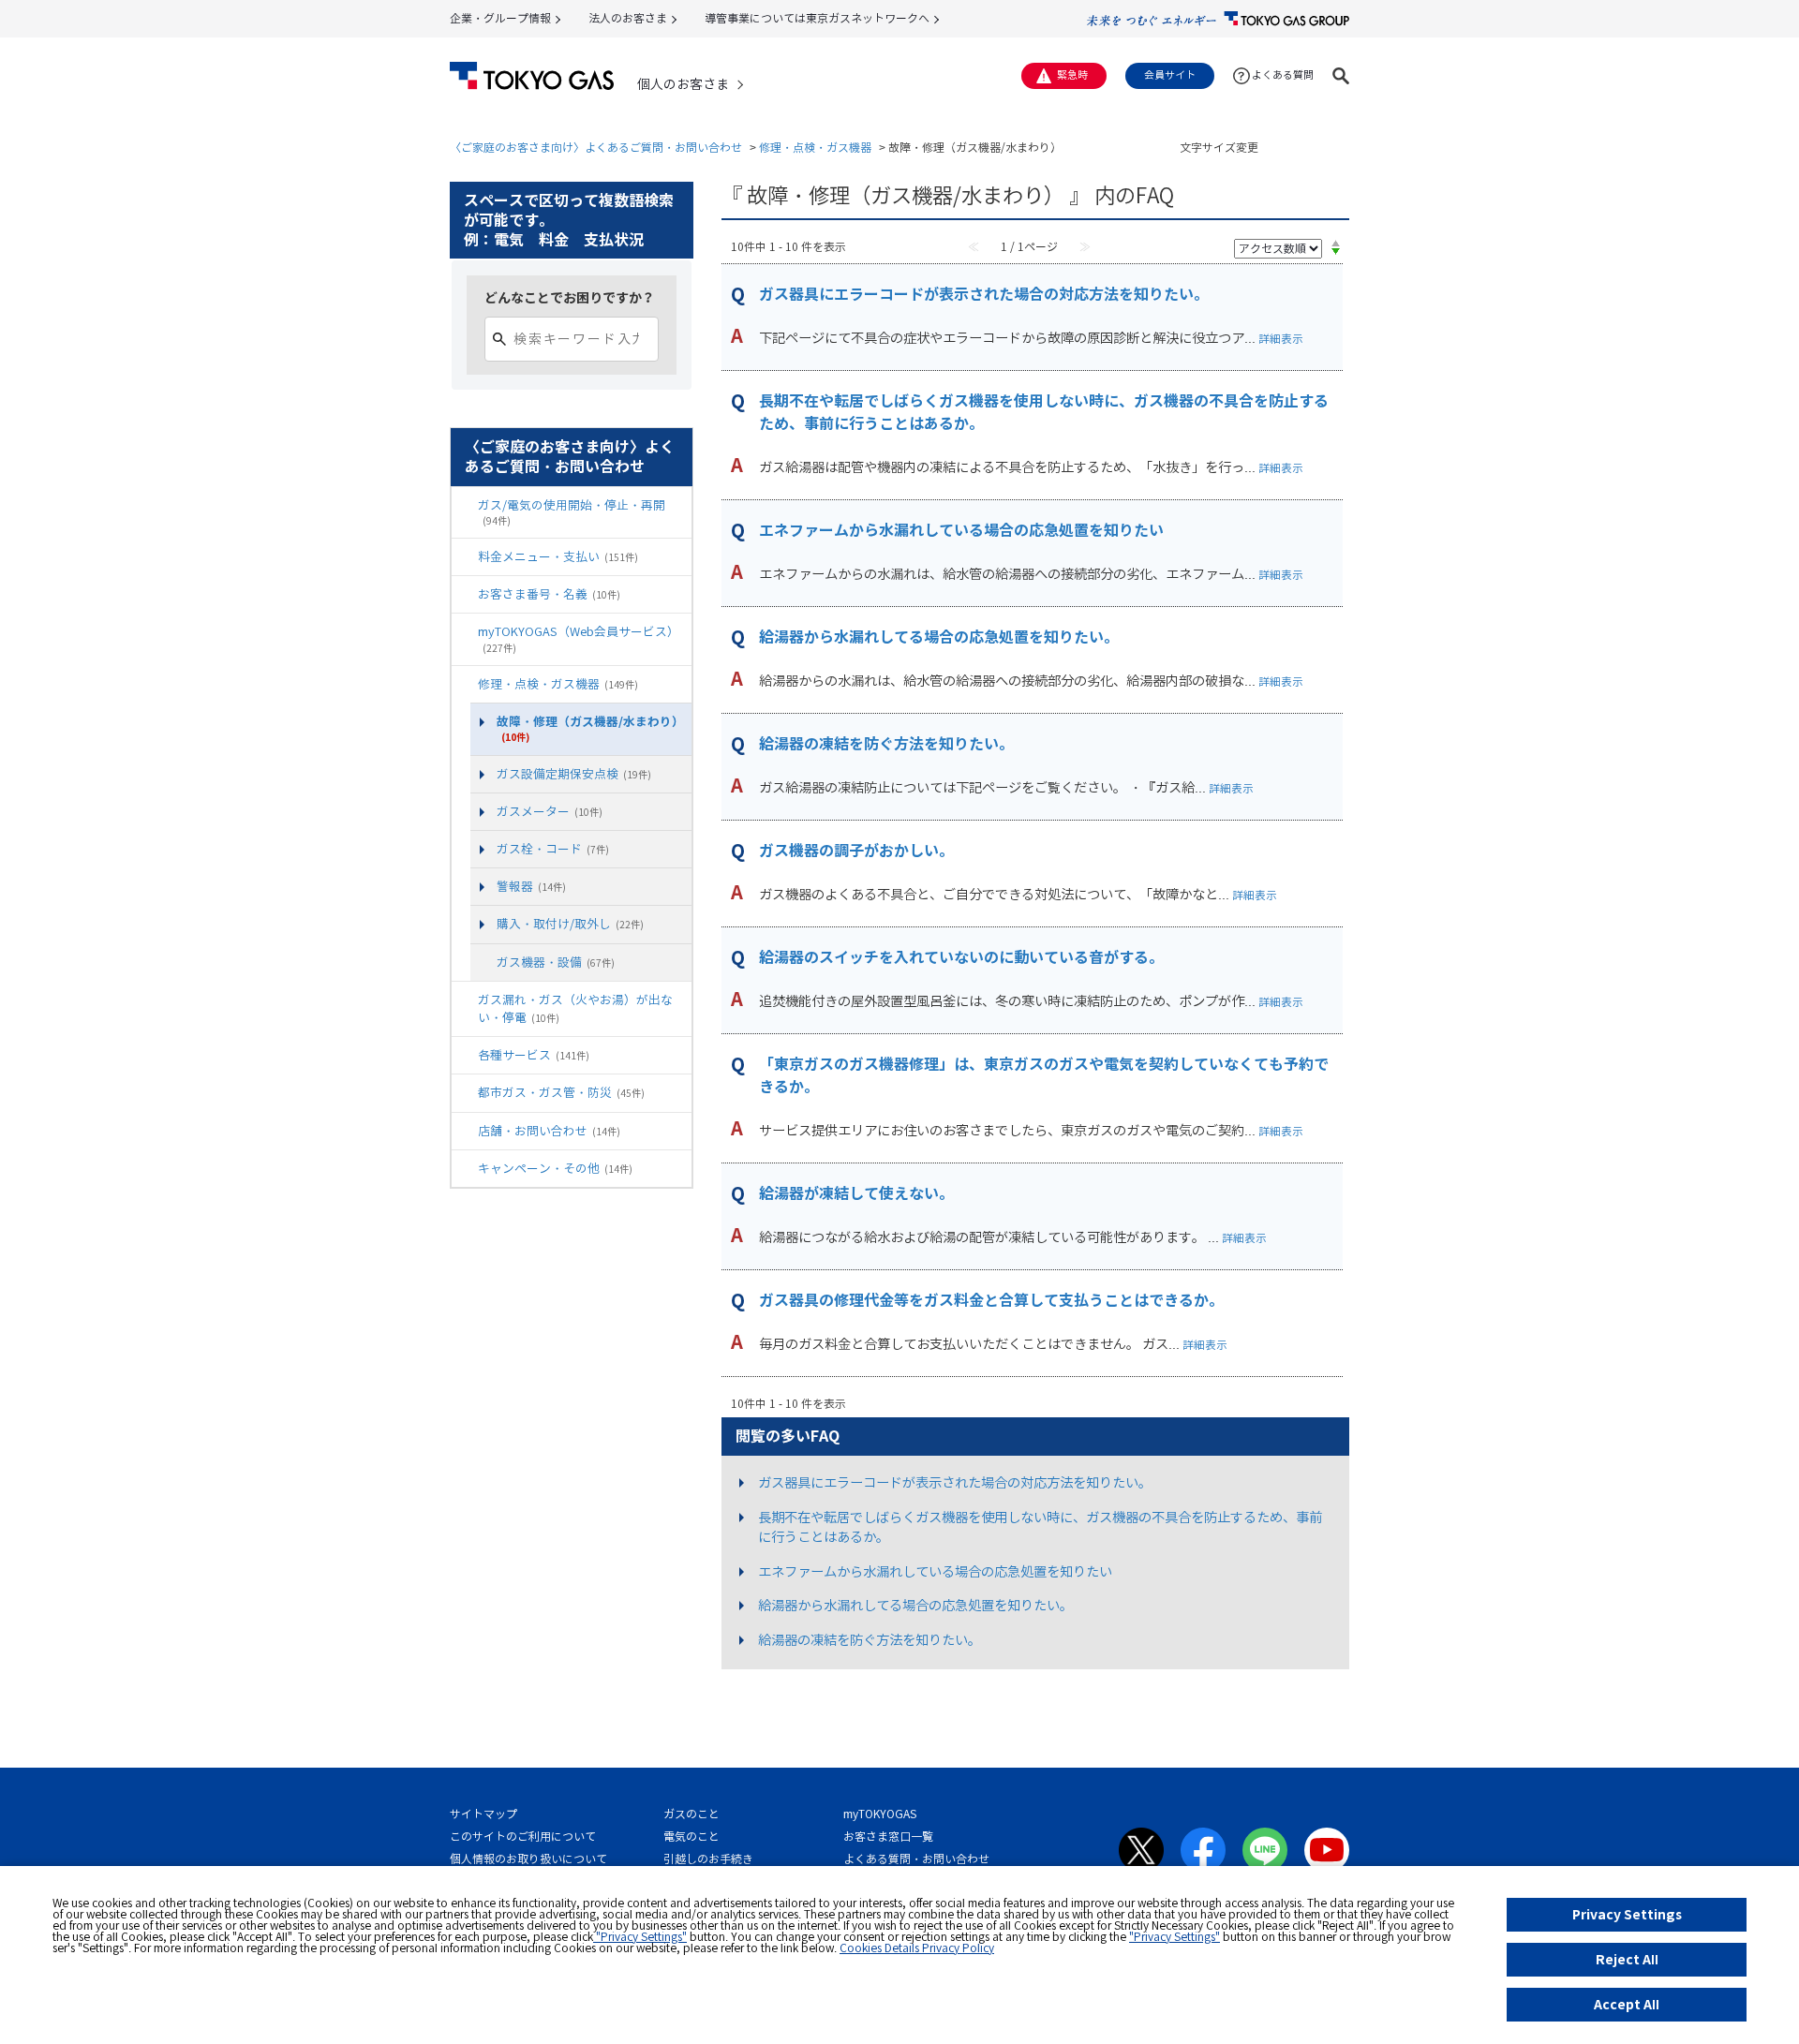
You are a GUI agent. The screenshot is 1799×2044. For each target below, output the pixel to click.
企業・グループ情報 (500, 18)
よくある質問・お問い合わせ (916, 1859)
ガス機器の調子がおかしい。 (856, 851)
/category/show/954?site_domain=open (465, 1093)
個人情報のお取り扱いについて (528, 1859)
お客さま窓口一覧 (888, 1837)
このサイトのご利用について (523, 1837)
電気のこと (691, 1837)
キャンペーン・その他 (555, 1168)
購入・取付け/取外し (570, 924)
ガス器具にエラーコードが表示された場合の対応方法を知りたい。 (984, 294)
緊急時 (1072, 75)
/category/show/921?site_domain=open (465, 684)
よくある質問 (1283, 75)
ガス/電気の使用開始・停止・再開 (572, 512)
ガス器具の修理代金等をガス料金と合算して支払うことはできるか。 (991, 1300)
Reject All (1627, 1959)
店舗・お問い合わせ (549, 1131)
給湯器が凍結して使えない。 (856, 1193)
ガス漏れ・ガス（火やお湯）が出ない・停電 (575, 1008)
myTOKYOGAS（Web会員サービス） (579, 638)
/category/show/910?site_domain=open (465, 632)
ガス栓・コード (553, 849)
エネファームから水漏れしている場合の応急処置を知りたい (961, 530)
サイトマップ (483, 1814)
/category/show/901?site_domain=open (465, 557)
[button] (1341, 76)
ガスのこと (691, 1814)
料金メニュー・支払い (558, 556)
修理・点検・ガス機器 (815, 148)
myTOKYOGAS (880, 1814)
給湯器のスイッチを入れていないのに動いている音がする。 (961, 957)
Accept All (1627, 2004)
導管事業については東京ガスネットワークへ (817, 18)
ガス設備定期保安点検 (574, 774)
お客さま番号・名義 (549, 594)
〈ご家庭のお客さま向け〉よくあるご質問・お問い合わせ (596, 148)
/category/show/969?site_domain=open (465, 1131)
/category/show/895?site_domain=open (465, 505)
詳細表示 (1281, 339)
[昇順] (1336, 243)
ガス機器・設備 (556, 962)
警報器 (531, 886)
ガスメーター (550, 811)
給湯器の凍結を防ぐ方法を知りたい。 (886, 744)
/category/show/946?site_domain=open (465, 1055)
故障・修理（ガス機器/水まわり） (590, 728)
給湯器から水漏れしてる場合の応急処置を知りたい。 (939, 637)
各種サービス (534, 1055)
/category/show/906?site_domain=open (465, 594)
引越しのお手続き (708, 1859)
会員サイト (1170, 75)
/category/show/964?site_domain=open (465, 1169)
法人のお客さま (628, 18)
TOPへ (1328, 1737)
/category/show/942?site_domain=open (465, 1000)
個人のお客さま (683, 84)
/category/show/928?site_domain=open (483, 963)
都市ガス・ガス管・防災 (561, 1092)
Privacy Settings (1627, 1914)
